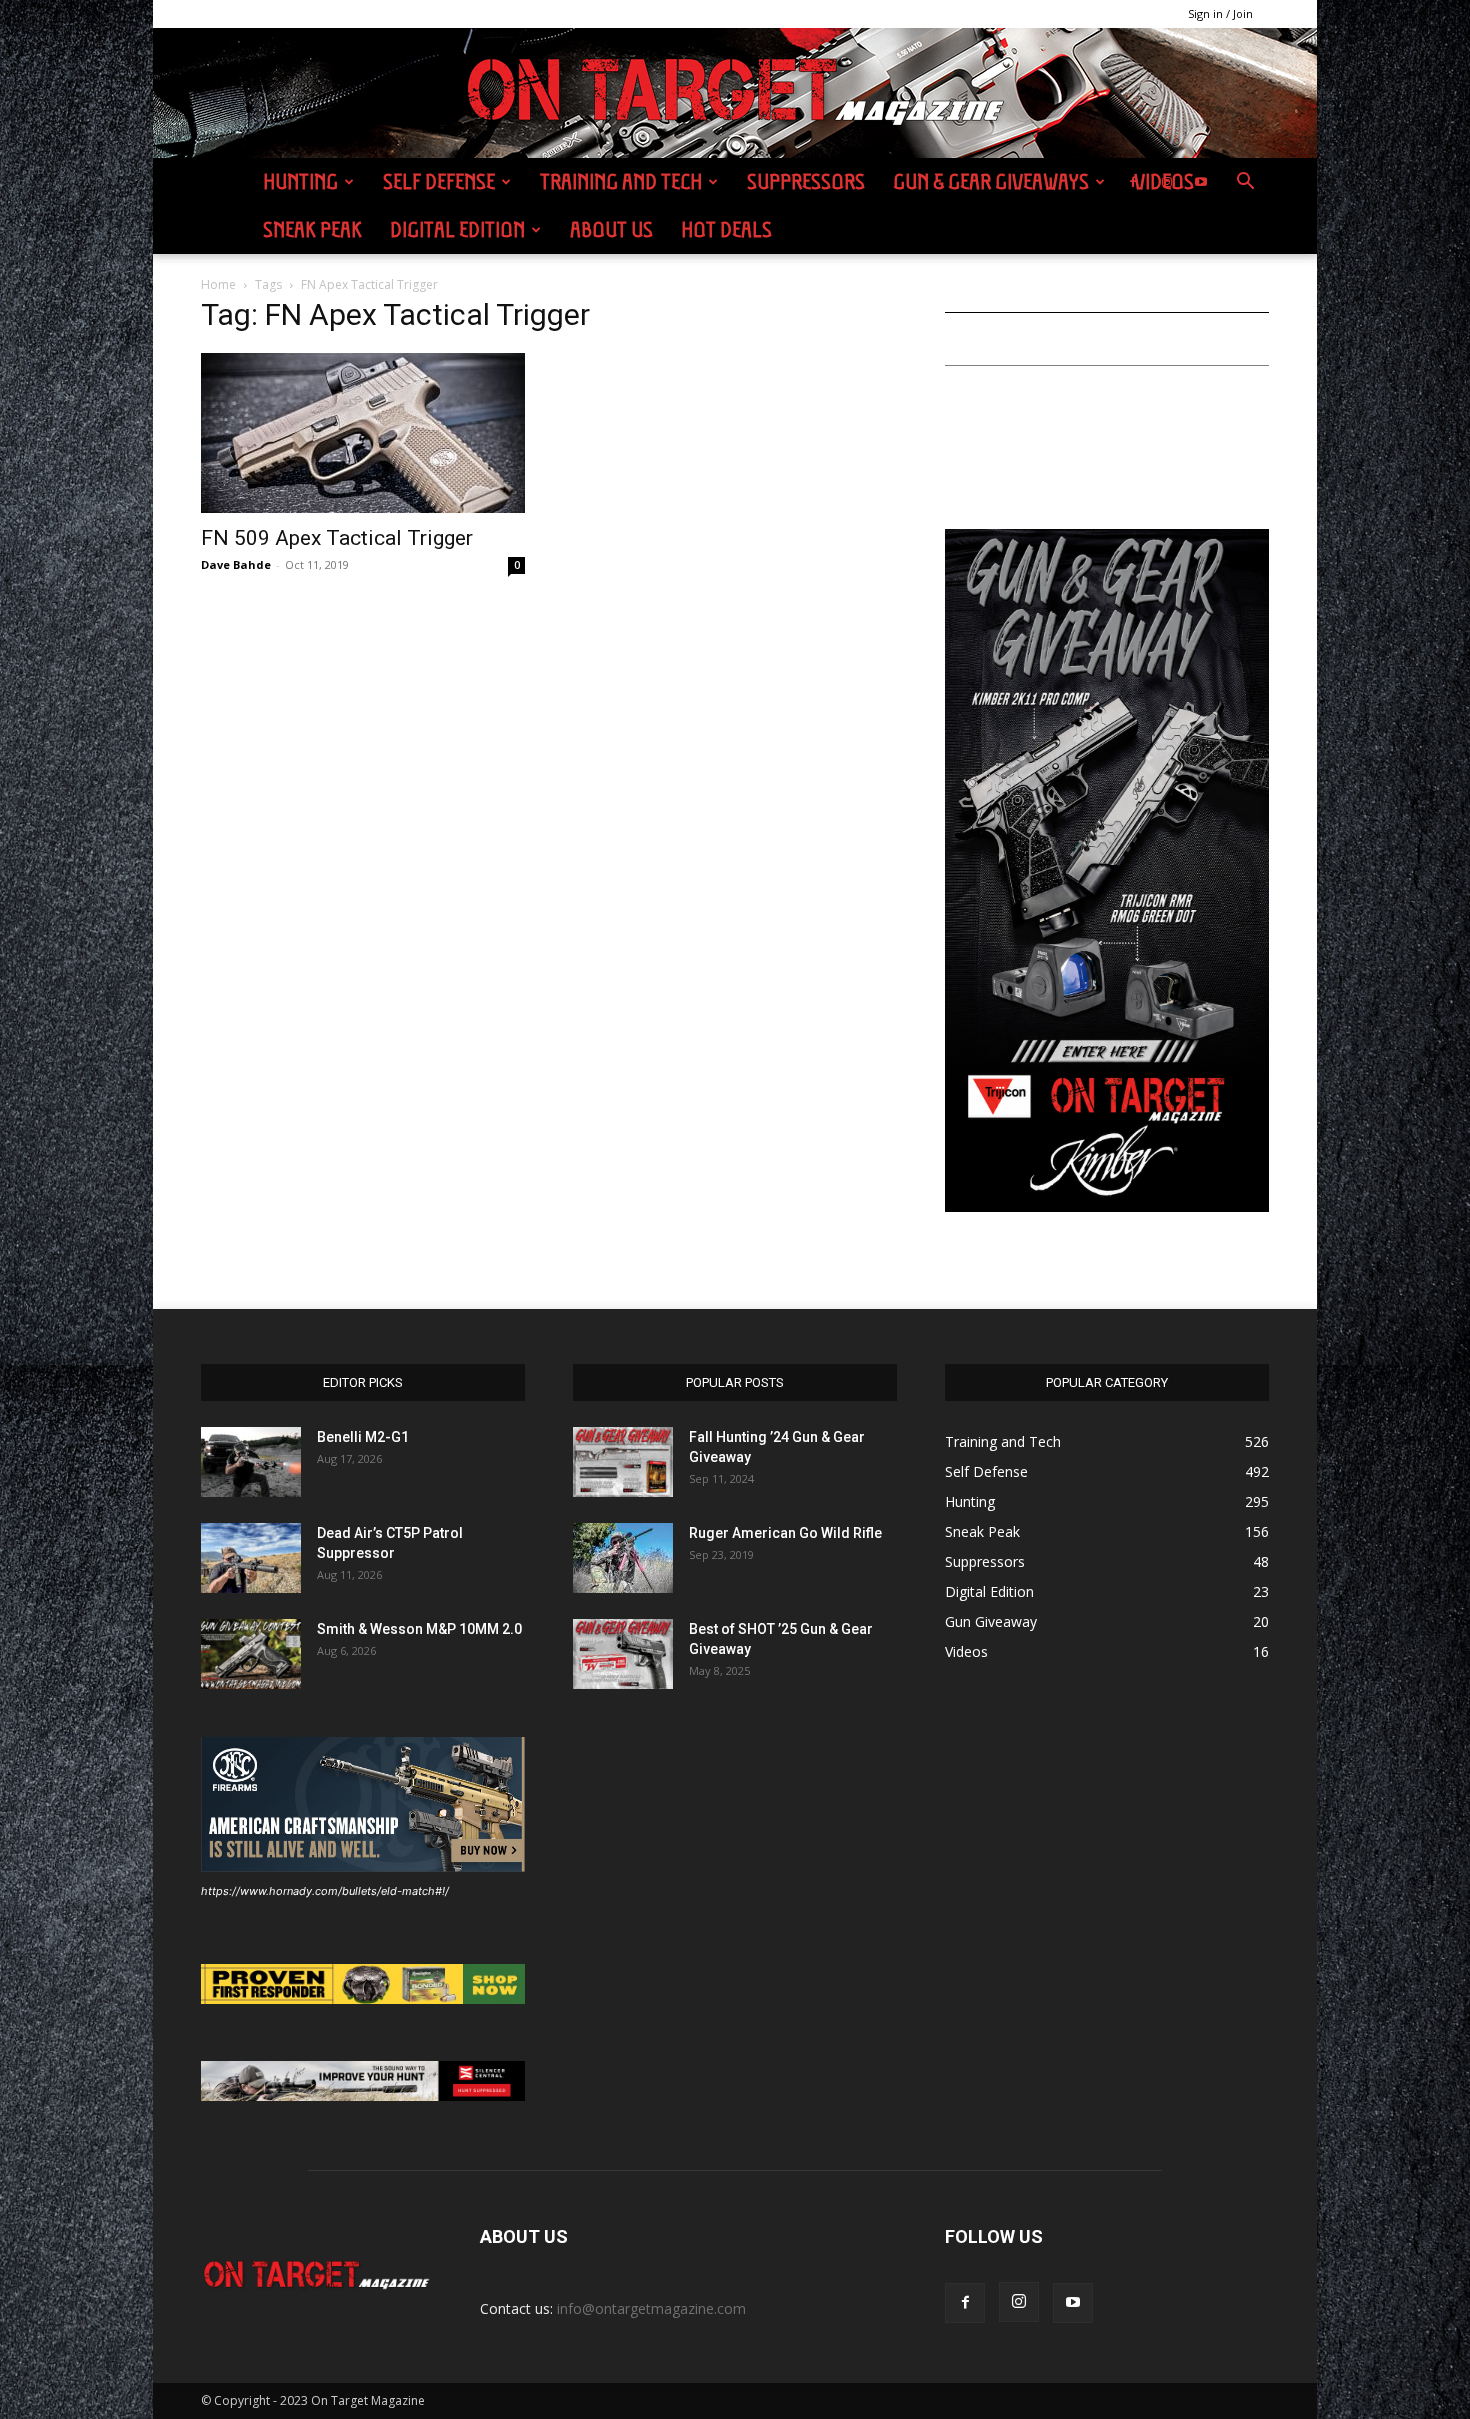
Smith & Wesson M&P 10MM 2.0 (419, 1629)
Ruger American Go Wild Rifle (785, 1533)
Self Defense (439, 181)
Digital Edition (457, 229)
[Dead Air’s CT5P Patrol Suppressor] (251, 1558)
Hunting (300, 181)
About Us (611, 229)
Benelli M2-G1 (363, 1437)
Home (218, 284)
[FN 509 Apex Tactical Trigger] (363, 433)
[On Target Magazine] (735, 94)
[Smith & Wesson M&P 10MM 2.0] (251, 1654)
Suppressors (806, 181)
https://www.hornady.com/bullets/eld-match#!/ (325, 1891)
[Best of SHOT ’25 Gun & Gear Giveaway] (623, 1654)
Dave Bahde (236, 564)
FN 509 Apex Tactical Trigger (337, 538)
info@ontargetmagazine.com (651, 2308)
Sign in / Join (1220, 13)
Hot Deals (726, 229)
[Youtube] (1201, 182)
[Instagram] (1167, 182)
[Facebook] (1133, 182)
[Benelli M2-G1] (251, 1462)
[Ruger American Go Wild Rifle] (623, 1558)
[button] (1245, 183)
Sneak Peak (312, 229)
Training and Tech (621, 181)
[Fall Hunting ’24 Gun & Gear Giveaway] (623, 1462)
